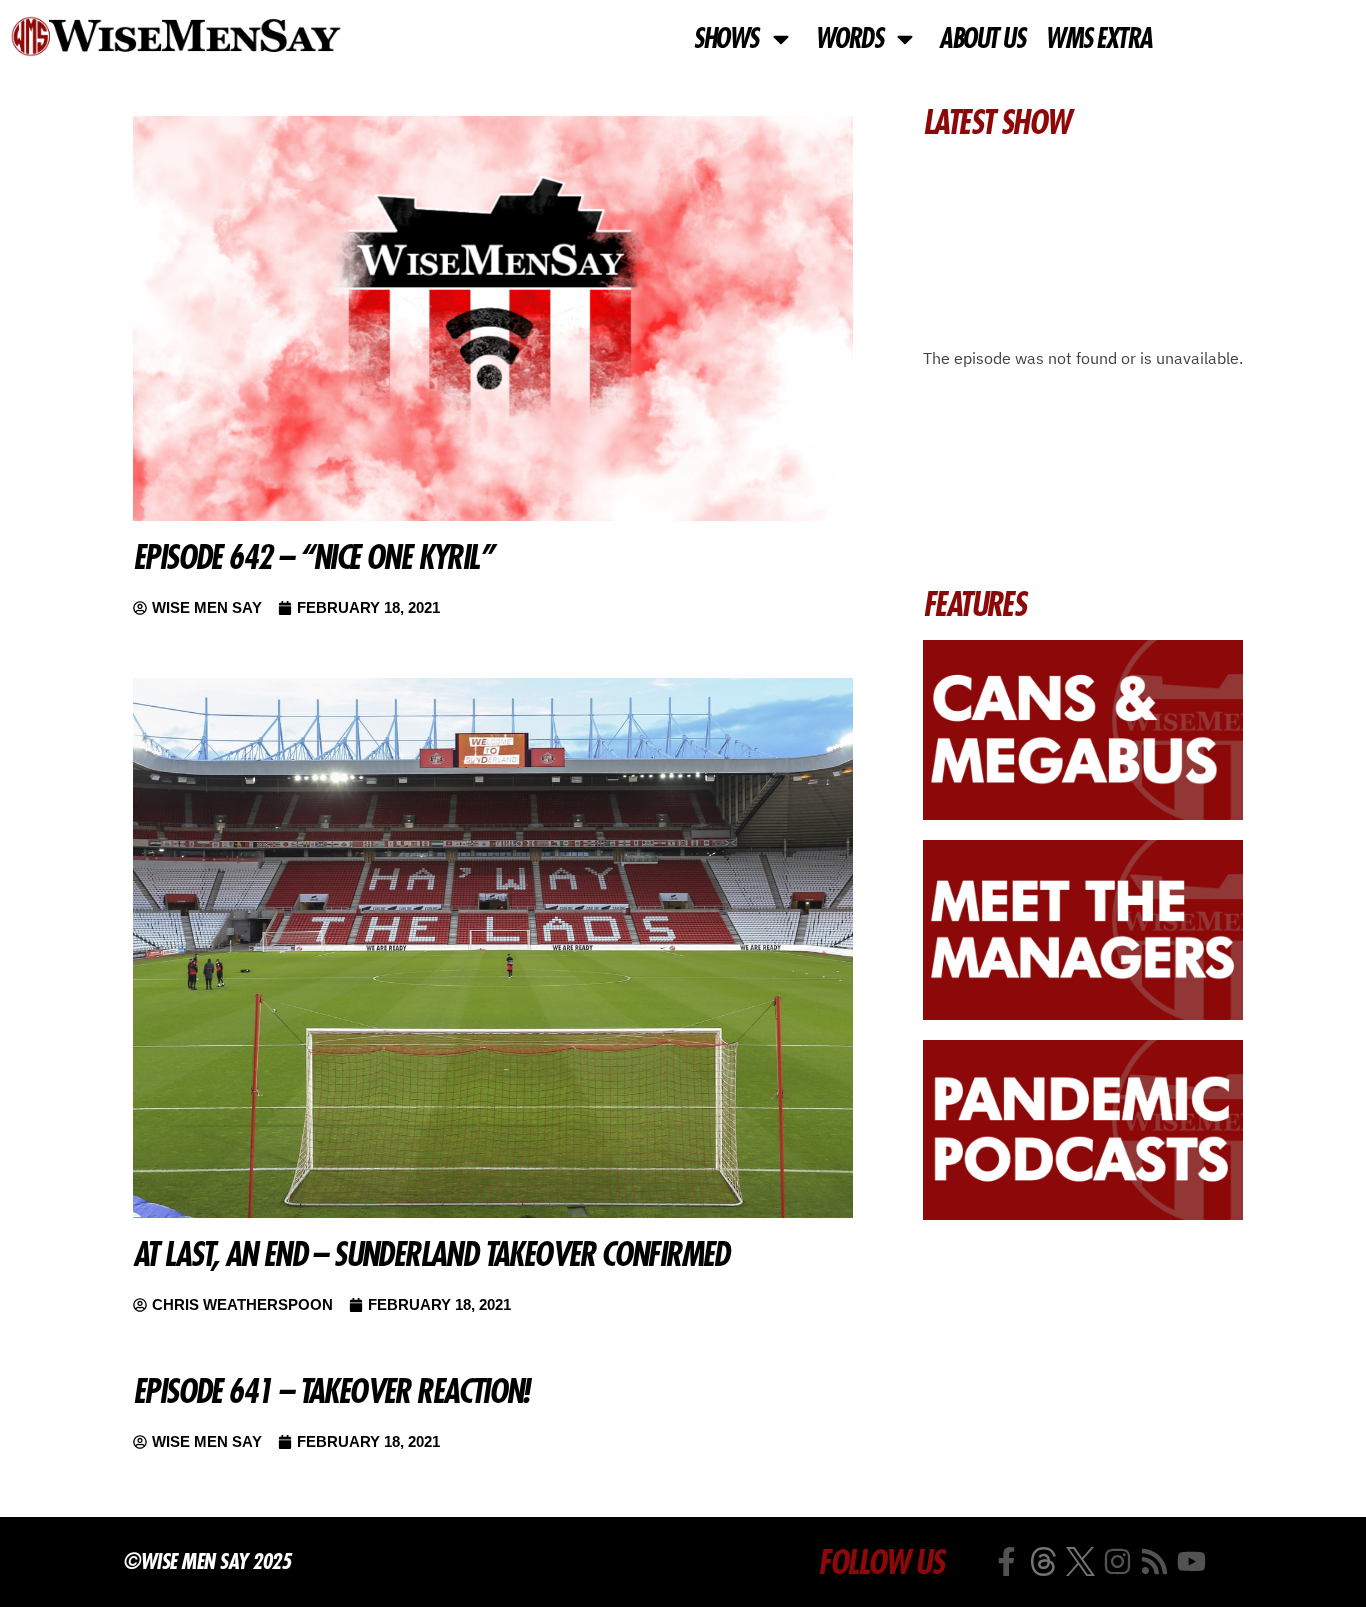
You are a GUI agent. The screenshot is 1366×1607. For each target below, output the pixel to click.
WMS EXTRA (1098, 39)
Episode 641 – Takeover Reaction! (331, 1391)
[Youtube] (1191, 1561)
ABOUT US (981, 39)
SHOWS (725, 39)
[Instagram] (1117, 1561)
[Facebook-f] (1006, 1561)
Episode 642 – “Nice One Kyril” (313, 557)
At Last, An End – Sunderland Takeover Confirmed (431, 1254)
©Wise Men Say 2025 (206, 1561)
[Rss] (1154, 1561)
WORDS (849, 39)
